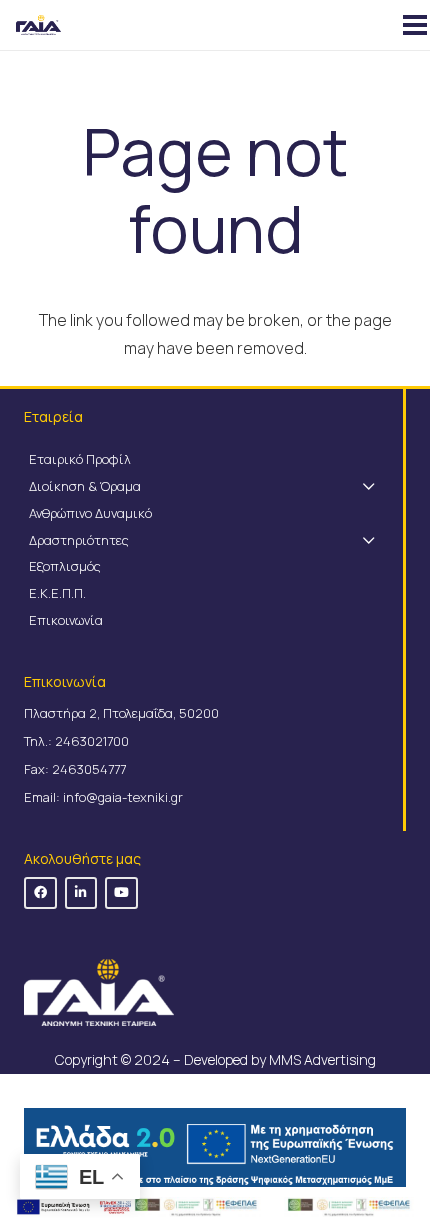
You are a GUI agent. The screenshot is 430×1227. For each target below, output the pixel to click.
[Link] (349, 1207)
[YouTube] (121, 893)
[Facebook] (40, 893)
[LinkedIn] (81, 893)
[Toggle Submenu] (368, 486)
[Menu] (408, 25)
